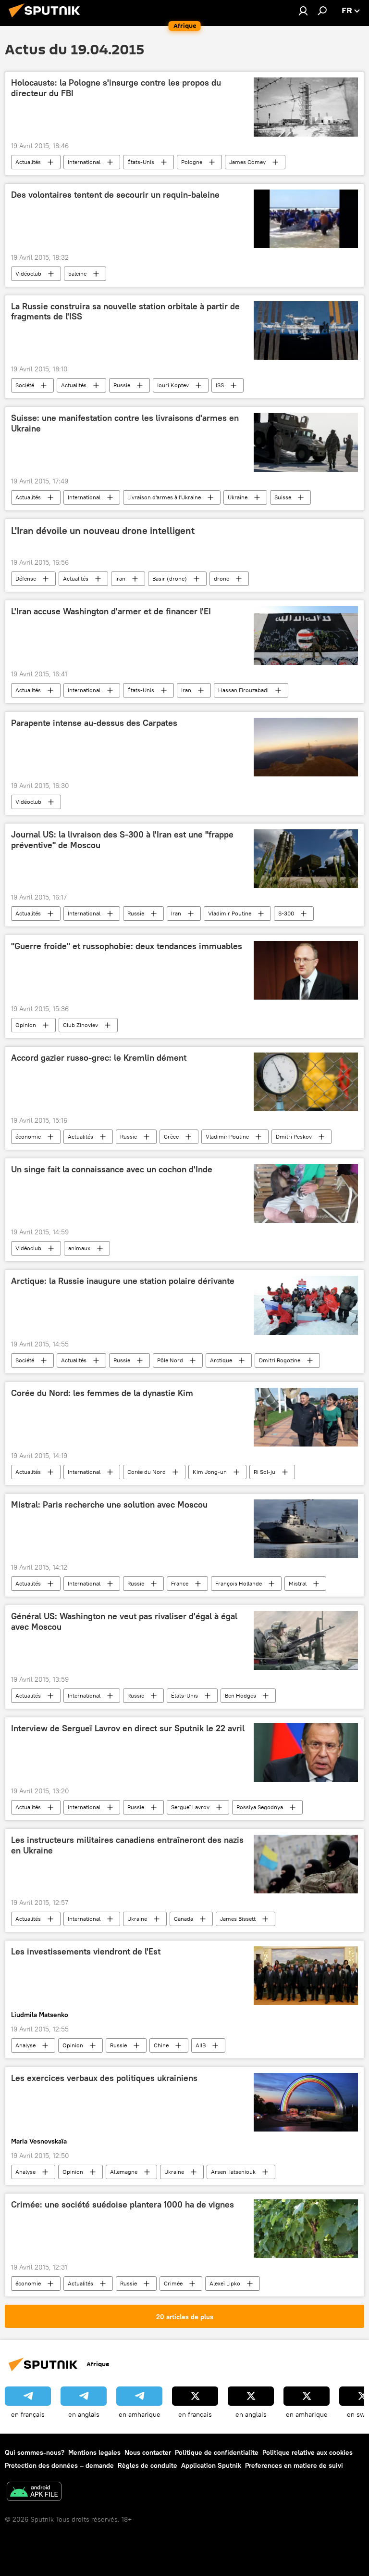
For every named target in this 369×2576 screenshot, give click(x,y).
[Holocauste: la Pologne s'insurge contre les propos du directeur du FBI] (306, 107)
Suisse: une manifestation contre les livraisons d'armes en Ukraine (125, 423)
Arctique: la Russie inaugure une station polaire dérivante (123, 1281)
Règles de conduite (148, 2465)
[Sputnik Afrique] (47, 19)
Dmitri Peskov (294, 1136)
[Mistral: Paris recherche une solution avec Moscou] (306, 1529)
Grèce (171, 1136)
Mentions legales (94, 2452)
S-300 (286, 913)
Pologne (192, 162)
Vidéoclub (28, 273)
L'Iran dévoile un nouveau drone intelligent (103, 531)
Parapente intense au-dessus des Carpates (94, 723)
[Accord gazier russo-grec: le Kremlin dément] (306, 1082)
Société (25, 385)
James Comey (247, 162)
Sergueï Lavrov (190, 1807)
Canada (184, 1919)
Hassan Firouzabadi (243, 690)
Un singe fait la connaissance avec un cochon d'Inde (112, 1169)
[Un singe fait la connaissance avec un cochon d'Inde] (306, 1193)
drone (221, 578)
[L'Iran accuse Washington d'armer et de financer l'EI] (306, 635)
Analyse (25, 2045)
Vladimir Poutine (230, 913)
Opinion (26, 1025)
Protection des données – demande (59, 2465)
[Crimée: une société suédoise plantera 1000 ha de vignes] (306, 2229)
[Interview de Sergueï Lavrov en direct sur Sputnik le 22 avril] (306, 1752)
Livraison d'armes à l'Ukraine (164, 497)
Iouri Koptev (173, 385)
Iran (120, 578)
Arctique (221, 1360)
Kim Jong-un (210, 1472)
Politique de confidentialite (217, 2452)
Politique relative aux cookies (307, 2452)
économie (28, 1136)
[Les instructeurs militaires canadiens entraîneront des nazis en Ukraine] (306, 1864)
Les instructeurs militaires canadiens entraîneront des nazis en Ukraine (127, 1845)
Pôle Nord (170, 1360)
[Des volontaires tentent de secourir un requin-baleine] (306, 219)
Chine (161, 2045)
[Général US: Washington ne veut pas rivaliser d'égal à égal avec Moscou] (306, 1641)
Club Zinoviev (80, 1025)
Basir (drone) (170, 578)
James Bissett (238, 1919)
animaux (79, 1248)
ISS (220, 385)
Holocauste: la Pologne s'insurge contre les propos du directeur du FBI (116, 88)
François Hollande (239, 1583)
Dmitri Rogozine (280, 1360)
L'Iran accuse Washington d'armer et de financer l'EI (111, 611)
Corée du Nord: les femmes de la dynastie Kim (102, 1393)
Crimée (173, 2283)
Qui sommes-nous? (35, 2452)
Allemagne (124, 2172)
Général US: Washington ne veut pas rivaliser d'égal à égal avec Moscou (124, 1622)
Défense (26, 578)
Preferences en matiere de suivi (294, 2465)
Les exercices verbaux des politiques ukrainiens (104, 2078)
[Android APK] (34, 2493)
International (84, 162)
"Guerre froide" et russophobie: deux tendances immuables (127, 946)
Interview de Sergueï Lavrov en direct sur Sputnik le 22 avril (128, 1728)
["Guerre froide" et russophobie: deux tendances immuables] (306, 970)
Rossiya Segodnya (260, 1807)
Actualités (28, 162)
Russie (122, 385)
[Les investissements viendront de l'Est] (306, 1976)
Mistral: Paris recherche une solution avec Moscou (109, 1505)
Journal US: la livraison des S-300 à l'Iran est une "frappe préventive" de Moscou (122, 840)
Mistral (298, 1583)
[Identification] (303, 11)
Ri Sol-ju (264, 1472)
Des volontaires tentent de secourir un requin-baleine (115, 195)
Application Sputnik (211, 2465)
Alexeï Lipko (225, 2283)
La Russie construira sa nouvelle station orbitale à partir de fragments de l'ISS (125, 312)
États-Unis (141, 162)
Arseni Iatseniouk (233, 2172)
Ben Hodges (240, 1695)
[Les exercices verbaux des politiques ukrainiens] (306, 2102)
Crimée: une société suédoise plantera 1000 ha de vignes (123, 2205)
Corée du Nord (147, 1472)
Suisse (283, 497)
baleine (77, 273)
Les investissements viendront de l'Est (86, 1952)
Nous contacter (148, 2452)
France (180, 1583)
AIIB (201, 2045)
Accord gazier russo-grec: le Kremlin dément (99, 1058)
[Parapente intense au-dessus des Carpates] (306, 747)
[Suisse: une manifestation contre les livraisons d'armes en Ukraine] (306, 442)
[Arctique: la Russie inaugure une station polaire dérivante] (306, 1305)
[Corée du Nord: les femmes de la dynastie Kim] (306, 1417)
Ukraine (238, 497)
